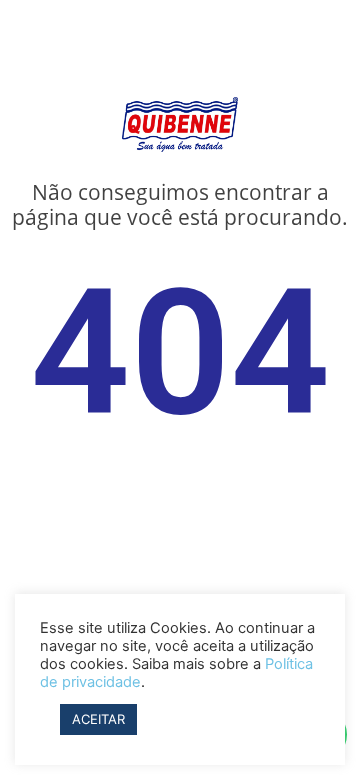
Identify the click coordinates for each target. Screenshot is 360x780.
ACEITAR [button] (98, 719)
